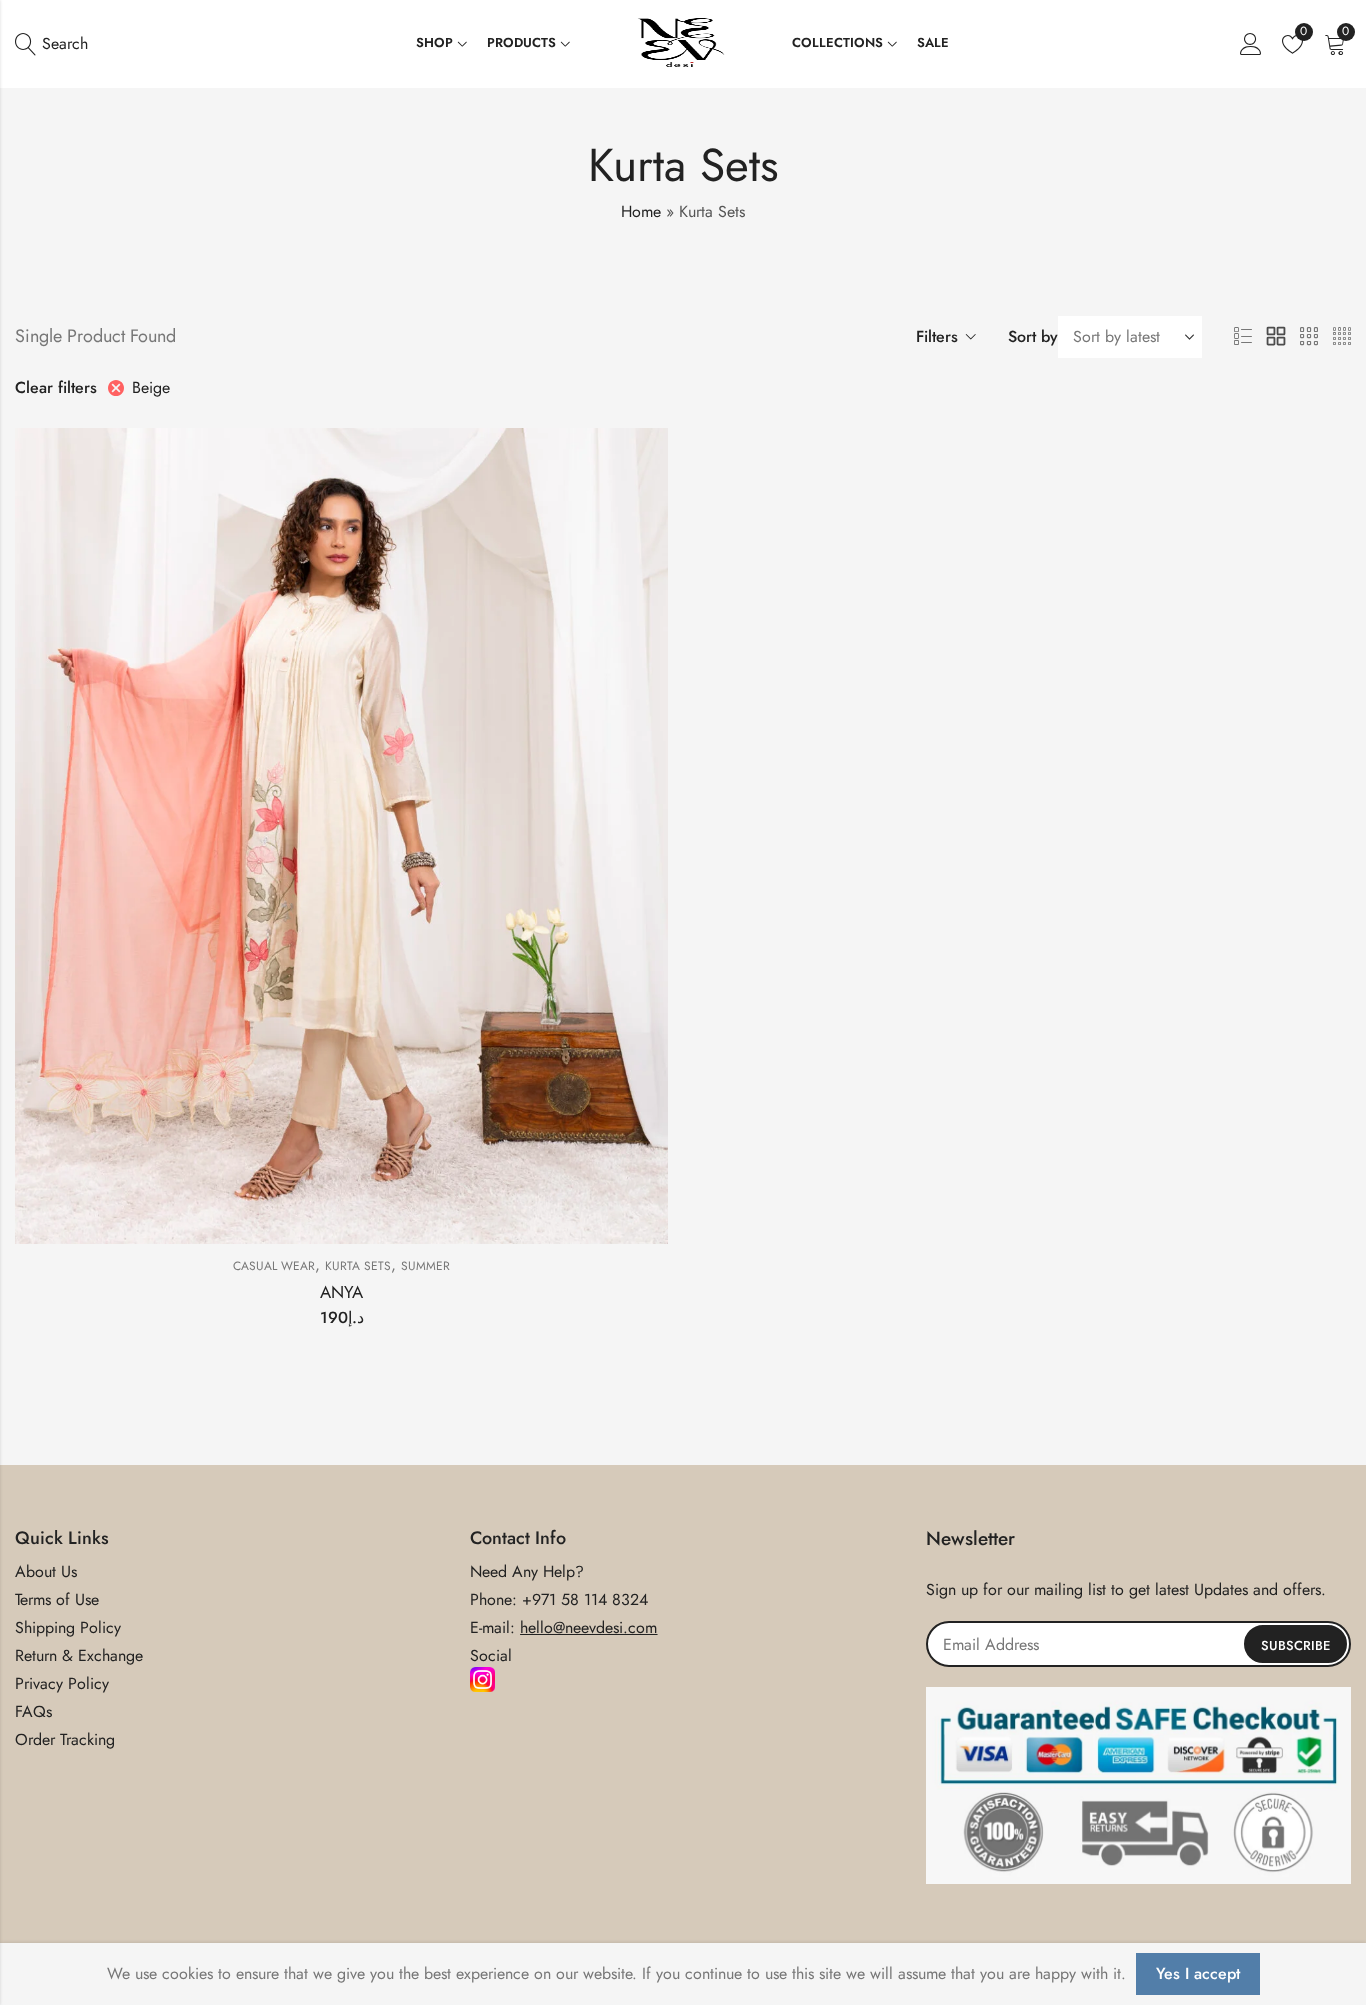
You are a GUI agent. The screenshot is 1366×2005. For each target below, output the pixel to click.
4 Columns (1342, 337)
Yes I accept (1198, 1973)
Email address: (1138, 1644)
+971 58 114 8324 (585, 1599)
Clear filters (56, 387)
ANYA (341, 1292)
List (1243, 337)
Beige (151, 387)
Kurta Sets (358, 1266)
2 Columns (1276, 337)
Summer (425, 1266)
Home (641, 211)
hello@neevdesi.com (588, 1627)
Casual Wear (274, 1266)
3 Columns (1309, 337)
